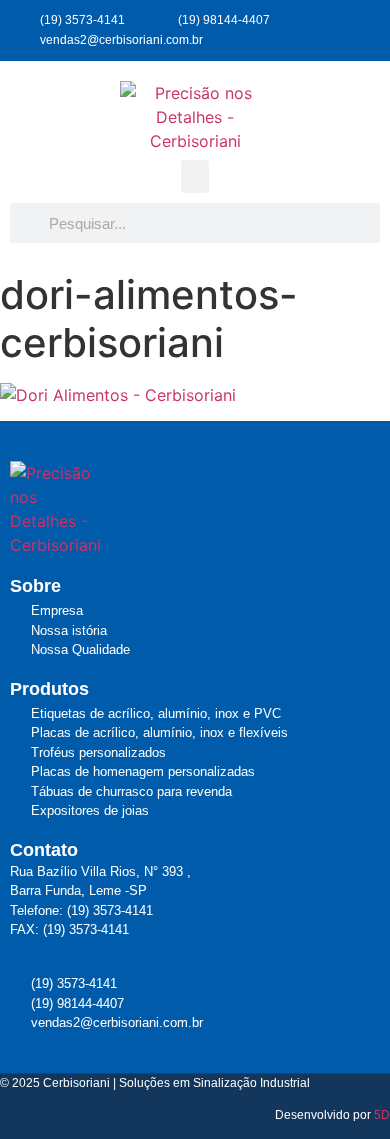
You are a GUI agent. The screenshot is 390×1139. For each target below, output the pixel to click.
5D (382, 1115)
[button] (195, 176)
